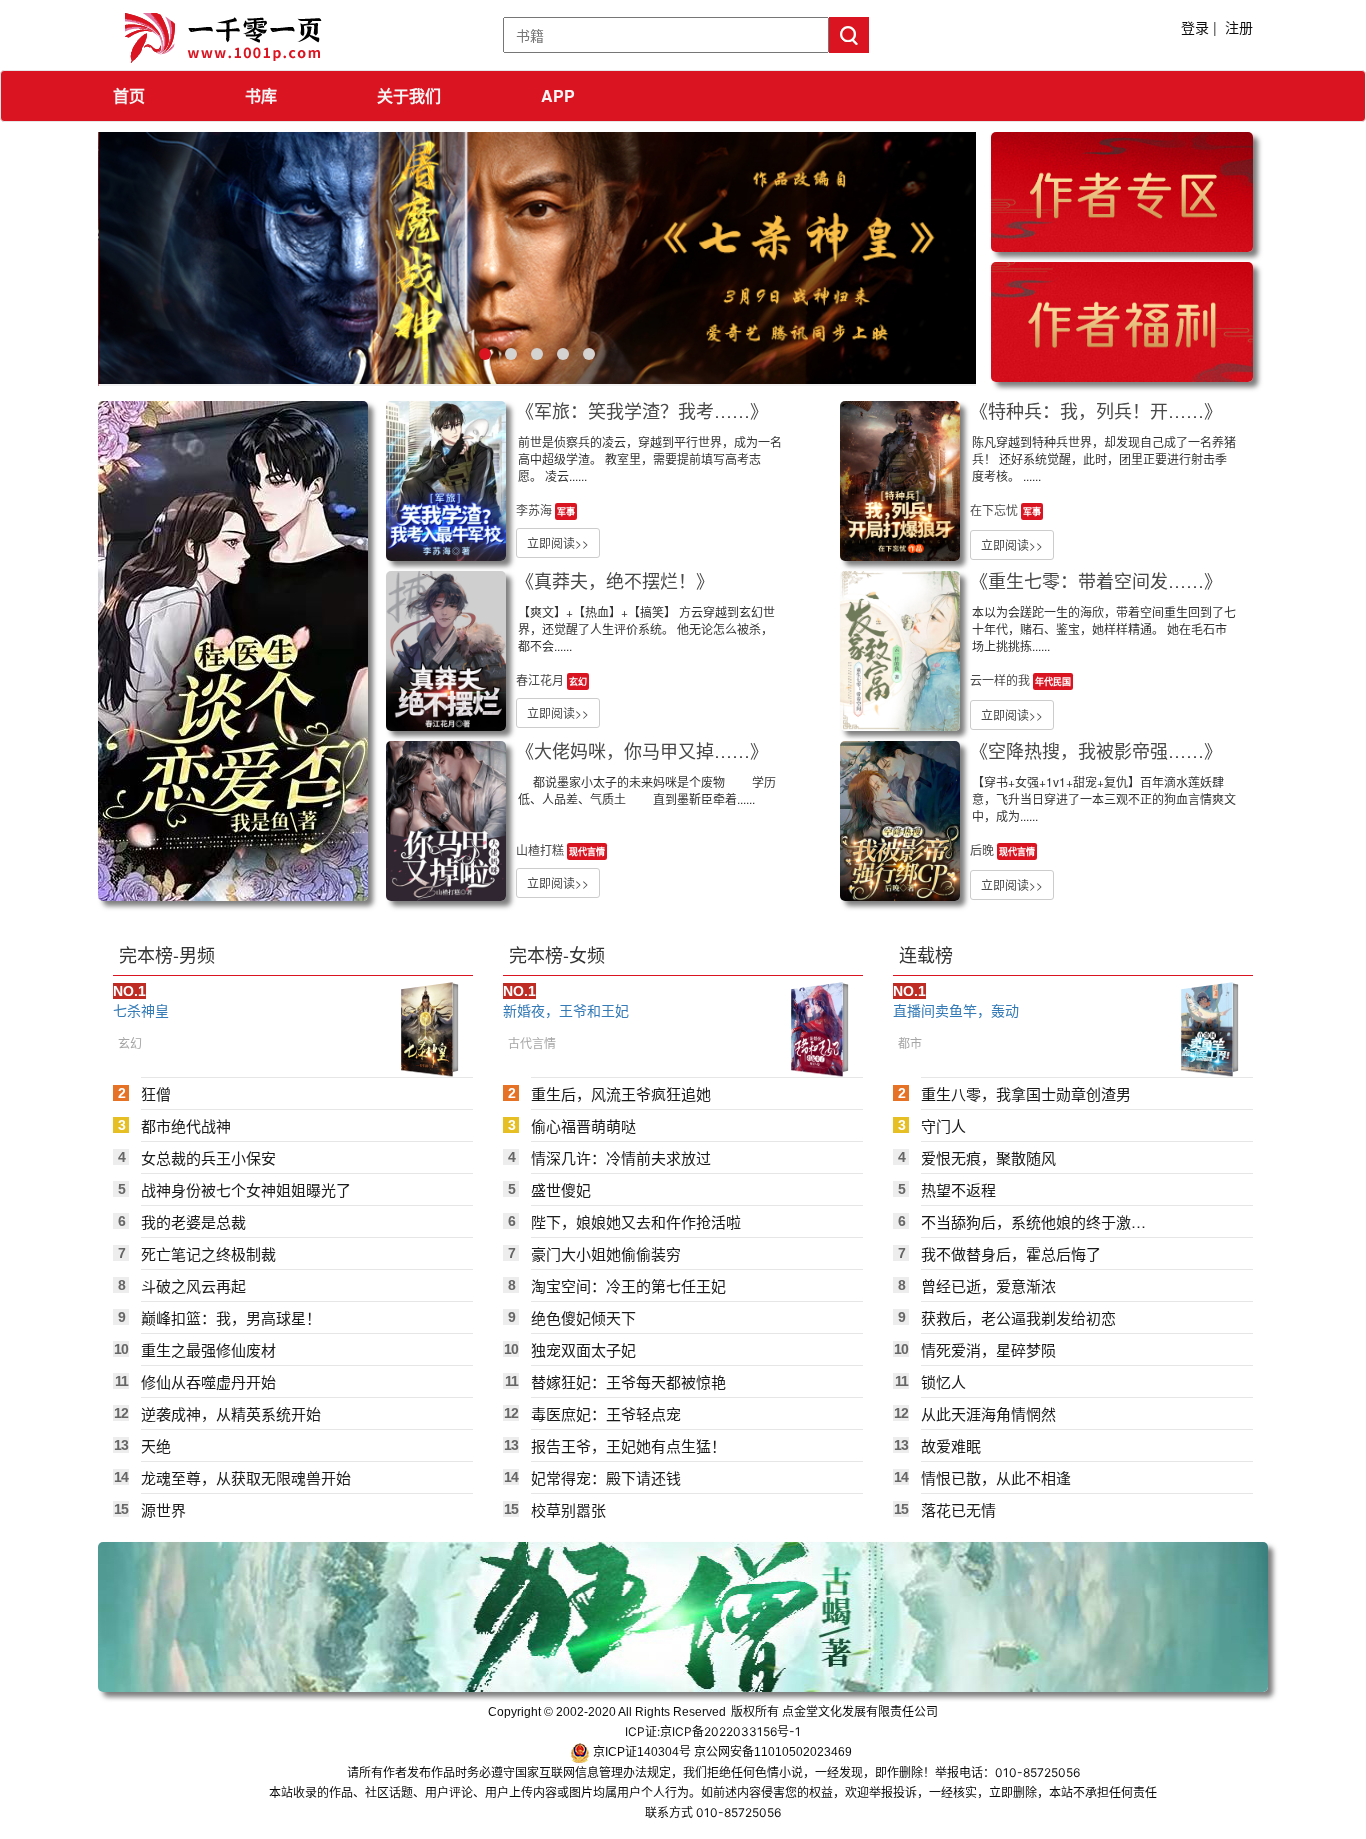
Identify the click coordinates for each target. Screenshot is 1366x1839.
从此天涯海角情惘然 (988, 1413)
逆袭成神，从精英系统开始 (231, 1413)
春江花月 (541, 679)
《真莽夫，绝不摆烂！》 (615, 580)
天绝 (156, 1445)
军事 (566, 511)
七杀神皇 (141, 1010)
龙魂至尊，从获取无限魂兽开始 (246, 1477)
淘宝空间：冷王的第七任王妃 (628, 1285)
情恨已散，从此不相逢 (996, 1477)
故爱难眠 (951, 1445)
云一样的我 (1001, 679)
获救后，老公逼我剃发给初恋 (1018, 1317)
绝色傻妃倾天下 (583, 1317)
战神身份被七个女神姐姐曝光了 (246, 1189)
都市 (910, 1042)
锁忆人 (943, 1381)
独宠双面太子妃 (583, 1349)
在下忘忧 (995, 509)
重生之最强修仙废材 (208, 1349)
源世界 (163, 1509)
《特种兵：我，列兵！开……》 (1096, 410)
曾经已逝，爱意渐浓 (988, 1285)
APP (558, 95)
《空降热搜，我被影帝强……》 (1096, 750)
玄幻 (578, 681)
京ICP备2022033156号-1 (730, 1731)
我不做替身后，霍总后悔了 (1011, 1253)
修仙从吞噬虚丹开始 (208, 1381)
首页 (129, 95)
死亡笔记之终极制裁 (208, 1253)
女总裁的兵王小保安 (208, 1157)
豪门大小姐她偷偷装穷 (606, 1253)
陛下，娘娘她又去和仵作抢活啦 (636, 1221)
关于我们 (409, 95)
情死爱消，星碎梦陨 (988, 1349)
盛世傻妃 (561, 1189)
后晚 (983, 849)
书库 (261, 95)
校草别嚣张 (568, 1509)
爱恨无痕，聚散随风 (988, 1157)
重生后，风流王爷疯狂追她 (621, 1093)
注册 (1239, 27)
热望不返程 (958, 1189)
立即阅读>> (558, 542)
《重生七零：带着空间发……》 (1096, 580)
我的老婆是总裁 (193, 1221)
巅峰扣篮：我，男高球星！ (231, 1317)
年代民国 (1053, 681)
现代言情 (587, 851)
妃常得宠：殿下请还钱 (606, 1477)
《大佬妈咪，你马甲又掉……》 (642, 750)
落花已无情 (958, 1509)
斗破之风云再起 (193, 1285)
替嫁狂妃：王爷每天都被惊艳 (628, 1381)
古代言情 (532, 1042)
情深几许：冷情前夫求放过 (621, 1157)
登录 (1195, 27)
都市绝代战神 (186, 1125)
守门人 (943, 1125)
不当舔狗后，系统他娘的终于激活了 (1033, 1221)
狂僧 (156, 1093)
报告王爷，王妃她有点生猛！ (628, 1445)
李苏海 (535, 509)
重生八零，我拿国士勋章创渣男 (1026, 1093)
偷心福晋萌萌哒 (583, 1125)
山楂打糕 (541, 849)
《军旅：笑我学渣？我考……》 (642, 410)
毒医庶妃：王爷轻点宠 (606, 1413)
